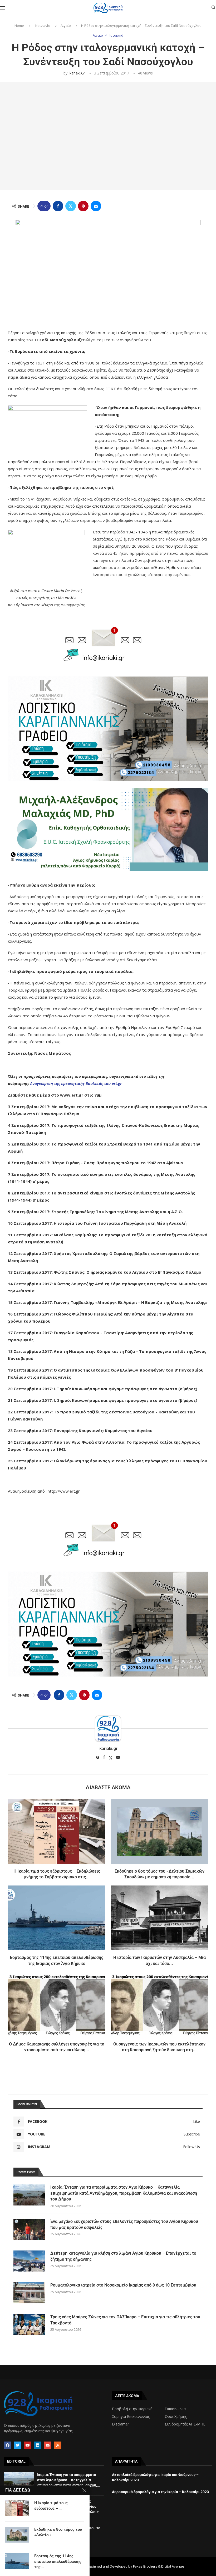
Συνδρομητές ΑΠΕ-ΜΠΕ (185, 2424)
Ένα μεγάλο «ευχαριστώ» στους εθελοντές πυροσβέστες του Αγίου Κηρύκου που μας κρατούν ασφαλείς (124, 2224)
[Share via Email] (96, 206)
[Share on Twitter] (71, 206)
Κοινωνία (43, 26)
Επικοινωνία (175, 2409)
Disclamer (121, 2424)
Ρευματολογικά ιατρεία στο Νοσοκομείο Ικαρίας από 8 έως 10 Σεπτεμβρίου (123, 2285)
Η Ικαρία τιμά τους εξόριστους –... (51, 2505)
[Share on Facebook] (58, 206)
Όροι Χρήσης (176, 2417)
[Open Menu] (2, 8)
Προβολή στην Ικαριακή (132, 2409)
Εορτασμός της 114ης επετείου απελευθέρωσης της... (58, 2561)
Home (19, 26)
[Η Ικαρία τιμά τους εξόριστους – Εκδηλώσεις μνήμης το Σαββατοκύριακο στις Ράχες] (57, 1831)
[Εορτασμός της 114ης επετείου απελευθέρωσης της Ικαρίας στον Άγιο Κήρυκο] (57, 1918)
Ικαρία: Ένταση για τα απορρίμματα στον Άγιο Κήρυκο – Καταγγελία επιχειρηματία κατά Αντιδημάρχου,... (69, 2480)
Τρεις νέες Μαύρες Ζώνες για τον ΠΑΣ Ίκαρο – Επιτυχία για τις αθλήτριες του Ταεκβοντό (125, 2320)
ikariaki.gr (77, 73)
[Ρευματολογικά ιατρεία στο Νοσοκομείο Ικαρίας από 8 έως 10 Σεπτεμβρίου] (29, 2293)
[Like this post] (46, 206)
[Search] (213, 8)
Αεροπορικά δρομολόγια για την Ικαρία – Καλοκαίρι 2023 (160, 2492)
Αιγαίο (66, 26)
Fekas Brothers (145, 2566)
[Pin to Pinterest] (83, 206)
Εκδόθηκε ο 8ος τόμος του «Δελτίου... (58, 2532)
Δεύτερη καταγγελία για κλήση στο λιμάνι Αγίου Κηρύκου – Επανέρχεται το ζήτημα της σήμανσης (123, 2256)
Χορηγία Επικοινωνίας (131, 2417)
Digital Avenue (173, 2566)
